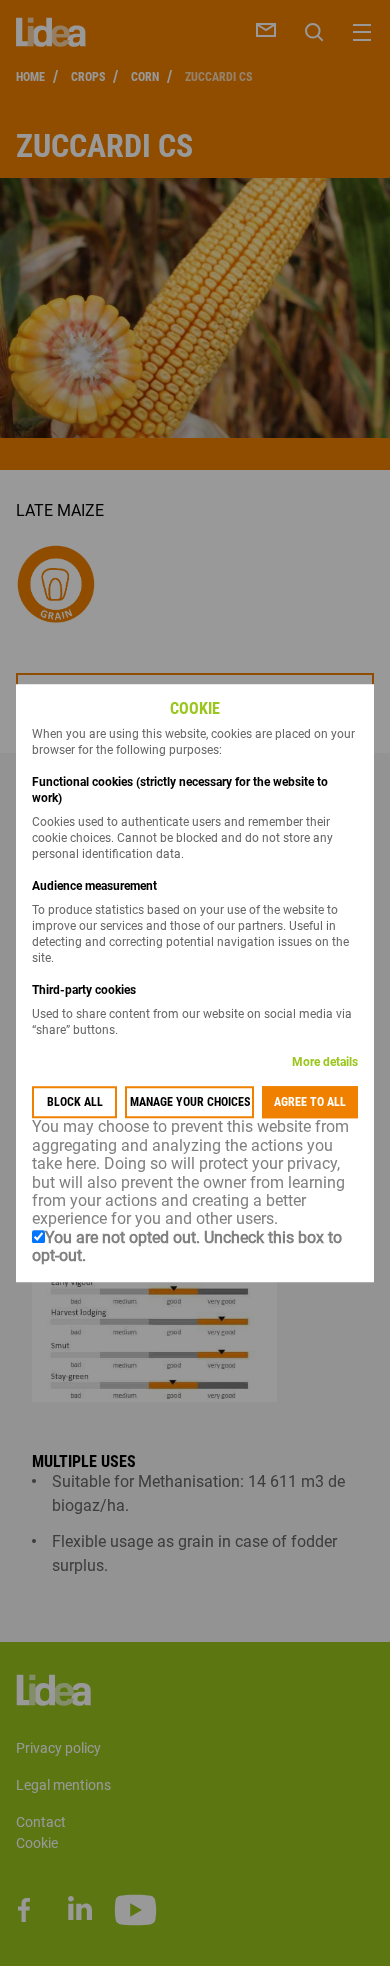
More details (325, 1063)
